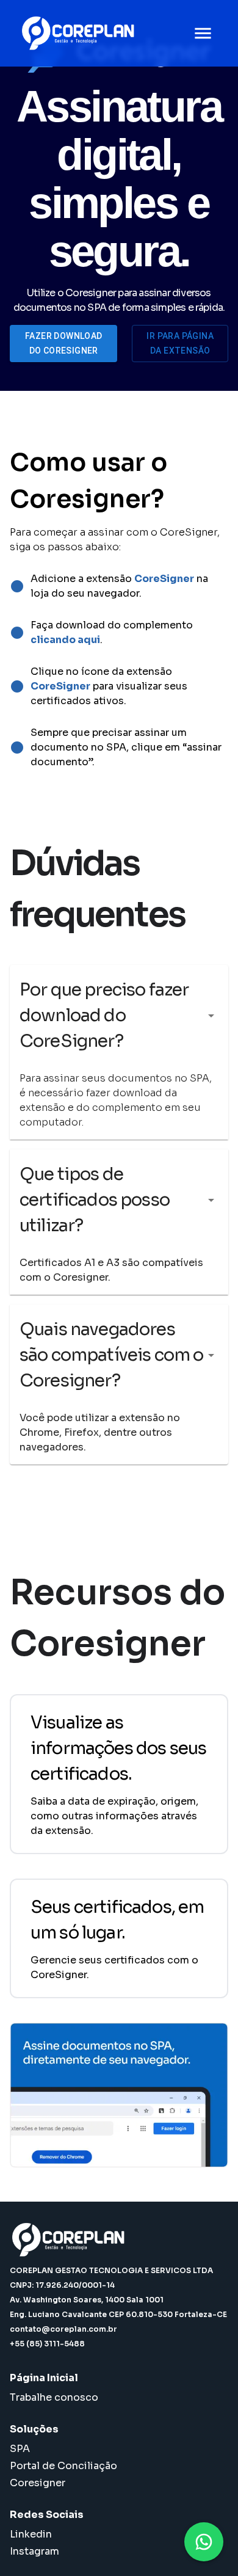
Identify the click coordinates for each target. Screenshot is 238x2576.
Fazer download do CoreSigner (64, 344)
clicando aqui (65, 640)
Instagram (34, 2551)
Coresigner (38, 2483)
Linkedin (31, 2534)
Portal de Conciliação (63, 2466)
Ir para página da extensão (180, 344)
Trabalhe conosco (54, 2397)
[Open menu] (203, 33)
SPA (20, 2449)
